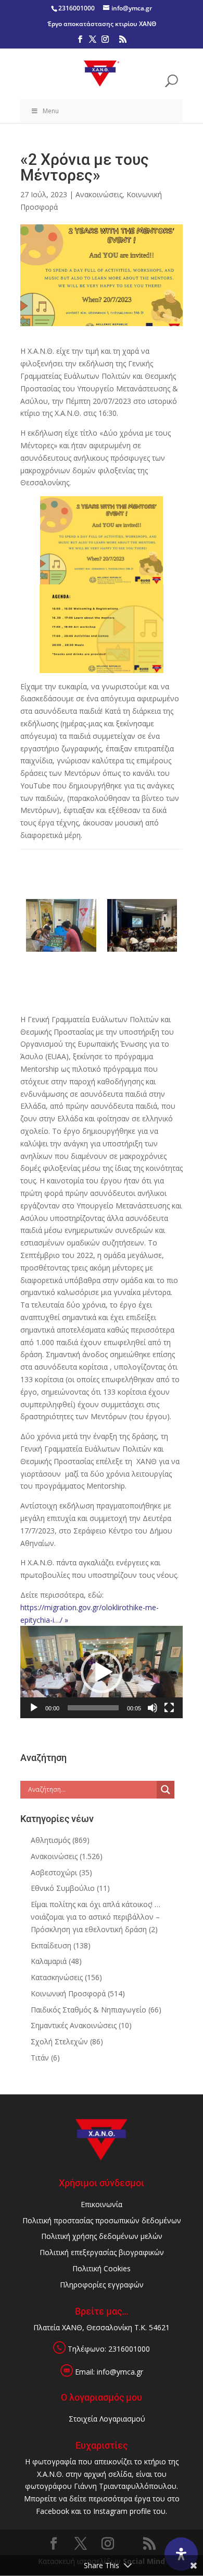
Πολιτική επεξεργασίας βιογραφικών (102, 2252)
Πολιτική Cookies (102, 2268)
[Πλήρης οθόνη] (169, 1708)
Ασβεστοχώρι (54, 1872)
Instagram (110, 2511)
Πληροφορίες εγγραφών (102, 2285)
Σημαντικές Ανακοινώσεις (74, 2025)
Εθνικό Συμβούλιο (63, 1888)
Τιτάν (40, 2058)
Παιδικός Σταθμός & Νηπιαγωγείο (88, 2010)
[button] (102, 1672)
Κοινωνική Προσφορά (68, 1993)
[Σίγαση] (153, 1708)
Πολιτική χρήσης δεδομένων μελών (102, 2236)
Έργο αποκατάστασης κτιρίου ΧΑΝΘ (102, 24)
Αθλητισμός (50, 1840)
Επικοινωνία (102, 2204)
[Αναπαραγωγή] (34, 1708)
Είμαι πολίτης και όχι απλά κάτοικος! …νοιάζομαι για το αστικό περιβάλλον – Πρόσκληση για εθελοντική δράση (96, 1917)
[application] (102, 1672)
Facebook (53, 2511)
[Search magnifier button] (166, 1790)
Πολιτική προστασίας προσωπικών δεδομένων (102, 2220)
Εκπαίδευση (51, 1945)
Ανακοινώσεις (99, 194)
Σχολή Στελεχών (59, 2041)
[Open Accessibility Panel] (181, 2554)
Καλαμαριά (49, 1961)
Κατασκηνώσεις (57, 1977)
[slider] (93, 1708)
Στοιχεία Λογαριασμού (107, 2419)
